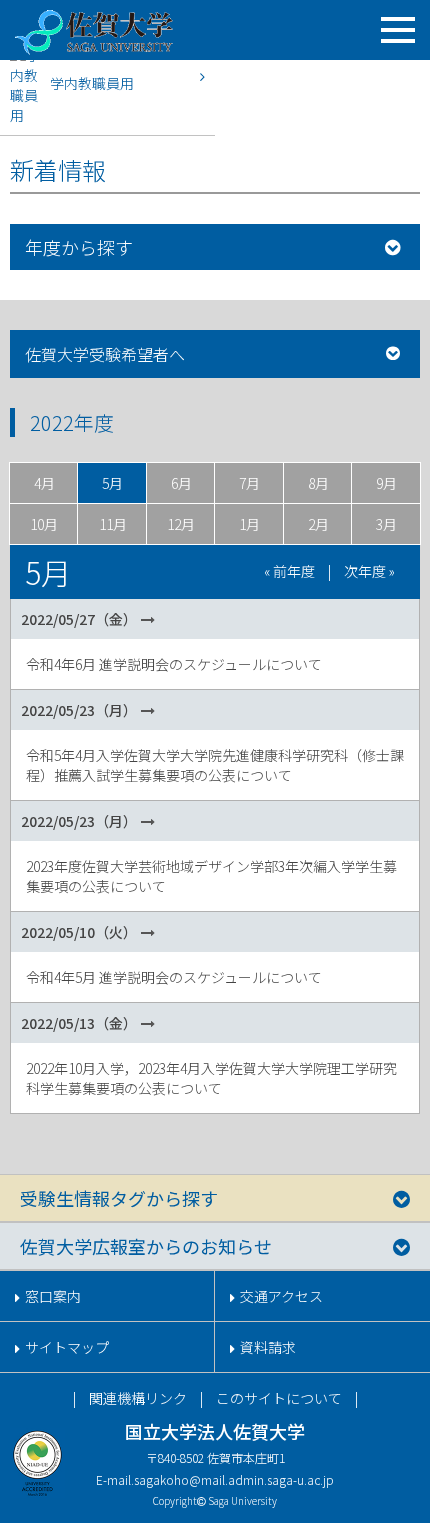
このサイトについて (279, 1398)
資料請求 (268, 1347)
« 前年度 (289, 571)
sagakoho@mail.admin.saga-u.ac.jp (234, 1479)
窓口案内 (53, 1296)
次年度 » (369, 571)
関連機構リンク (138, 1398)
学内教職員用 (92, 83)
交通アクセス (281, 1296)
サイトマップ (67, 1347)
